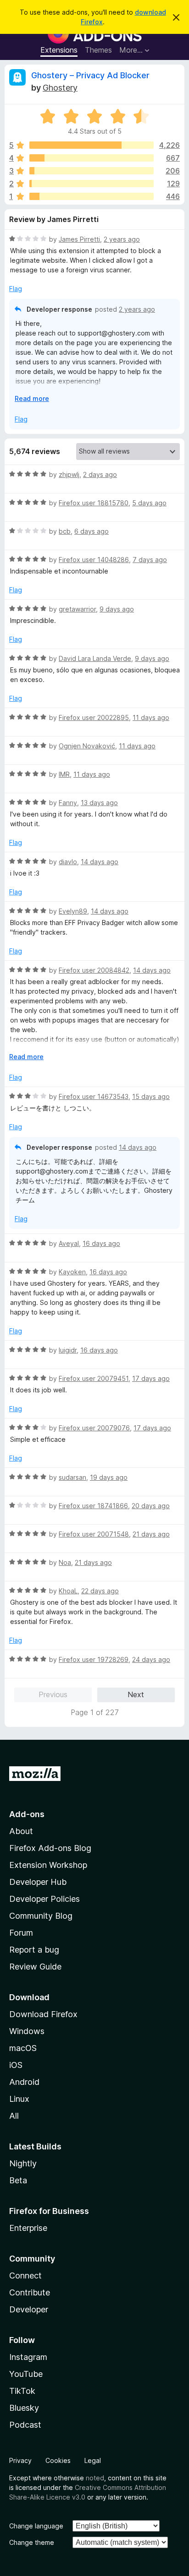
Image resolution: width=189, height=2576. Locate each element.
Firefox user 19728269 (94, 1659)
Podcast (25, 2425)
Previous (53, 1694)
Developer (29, 2309)
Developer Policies (44, 1899)
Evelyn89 (73, 911)
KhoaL (68, 1591)
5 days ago (149, 503)
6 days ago (92, 531)
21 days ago (151, 1534)
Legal (93, 2460)
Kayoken (72, 1272)
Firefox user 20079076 (94, 1428)
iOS (16, 2065)
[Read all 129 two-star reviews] (92, 184)
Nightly (23, 2163)
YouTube (26, 2374)
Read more (32, 398)
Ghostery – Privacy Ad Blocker (90, 75)
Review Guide (35, 1967)
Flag (16, 289)
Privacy (20, 2460)
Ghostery (60, 88)
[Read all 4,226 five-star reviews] (92, 145)
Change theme (32, 2542)
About (21, 1831)
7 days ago (150, 560)
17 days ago (151, 1378)
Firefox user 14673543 (94, 1096)
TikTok (22, 2391)
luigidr (68, 1350)
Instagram (28, 2357)
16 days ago (101, 1243)
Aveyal (69, 1243)
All (14, 2116)
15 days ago (151, 1096)
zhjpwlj (69, 474)
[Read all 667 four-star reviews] (92, 158)
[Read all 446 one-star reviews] (92, 196)
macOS (23, 2048)
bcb (65, 531)
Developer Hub (38, 1882)
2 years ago (122, 239)
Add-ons (27, 1814)
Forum (21, 1933)
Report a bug (34, 1950)
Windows (27, 2031)
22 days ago (100, 1591)
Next (136, 1694)
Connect (25, 2276)
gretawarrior (77, 609)
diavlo (68, 862)
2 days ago (100, 474)
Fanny (68, 803)
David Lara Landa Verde (95, 658)
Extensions (59, 50)
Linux (19, 2099)
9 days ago (117, 609)
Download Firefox (43, 2014)
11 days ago (151, 717)
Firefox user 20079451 (94, 1378)
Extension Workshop (48, 1865)
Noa (65, 1562)
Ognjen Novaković (87, 746)
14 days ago (100, 862)
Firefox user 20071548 (94, 1534)
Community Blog (41, 1916)
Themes (98, 50)
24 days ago (151, 1659)
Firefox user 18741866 (93, 1506)
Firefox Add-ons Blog (50, 1848)
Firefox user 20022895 (94, 717)
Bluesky (24, 2408)
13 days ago (99, 803)
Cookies (58, 2460)
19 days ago (109, 1477)
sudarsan (72, 1477)
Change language (36, 2526)
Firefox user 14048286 (94, 560)
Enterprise (28, 2228)
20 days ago (151, 1506)
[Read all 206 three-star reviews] (92, 171)
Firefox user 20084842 (94, 970)
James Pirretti (79, 239)
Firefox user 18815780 (94, 503)
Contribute (30, 2292)
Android (24, 2082)
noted (95, 2478)
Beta (18, 2180)
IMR (64, 774)
